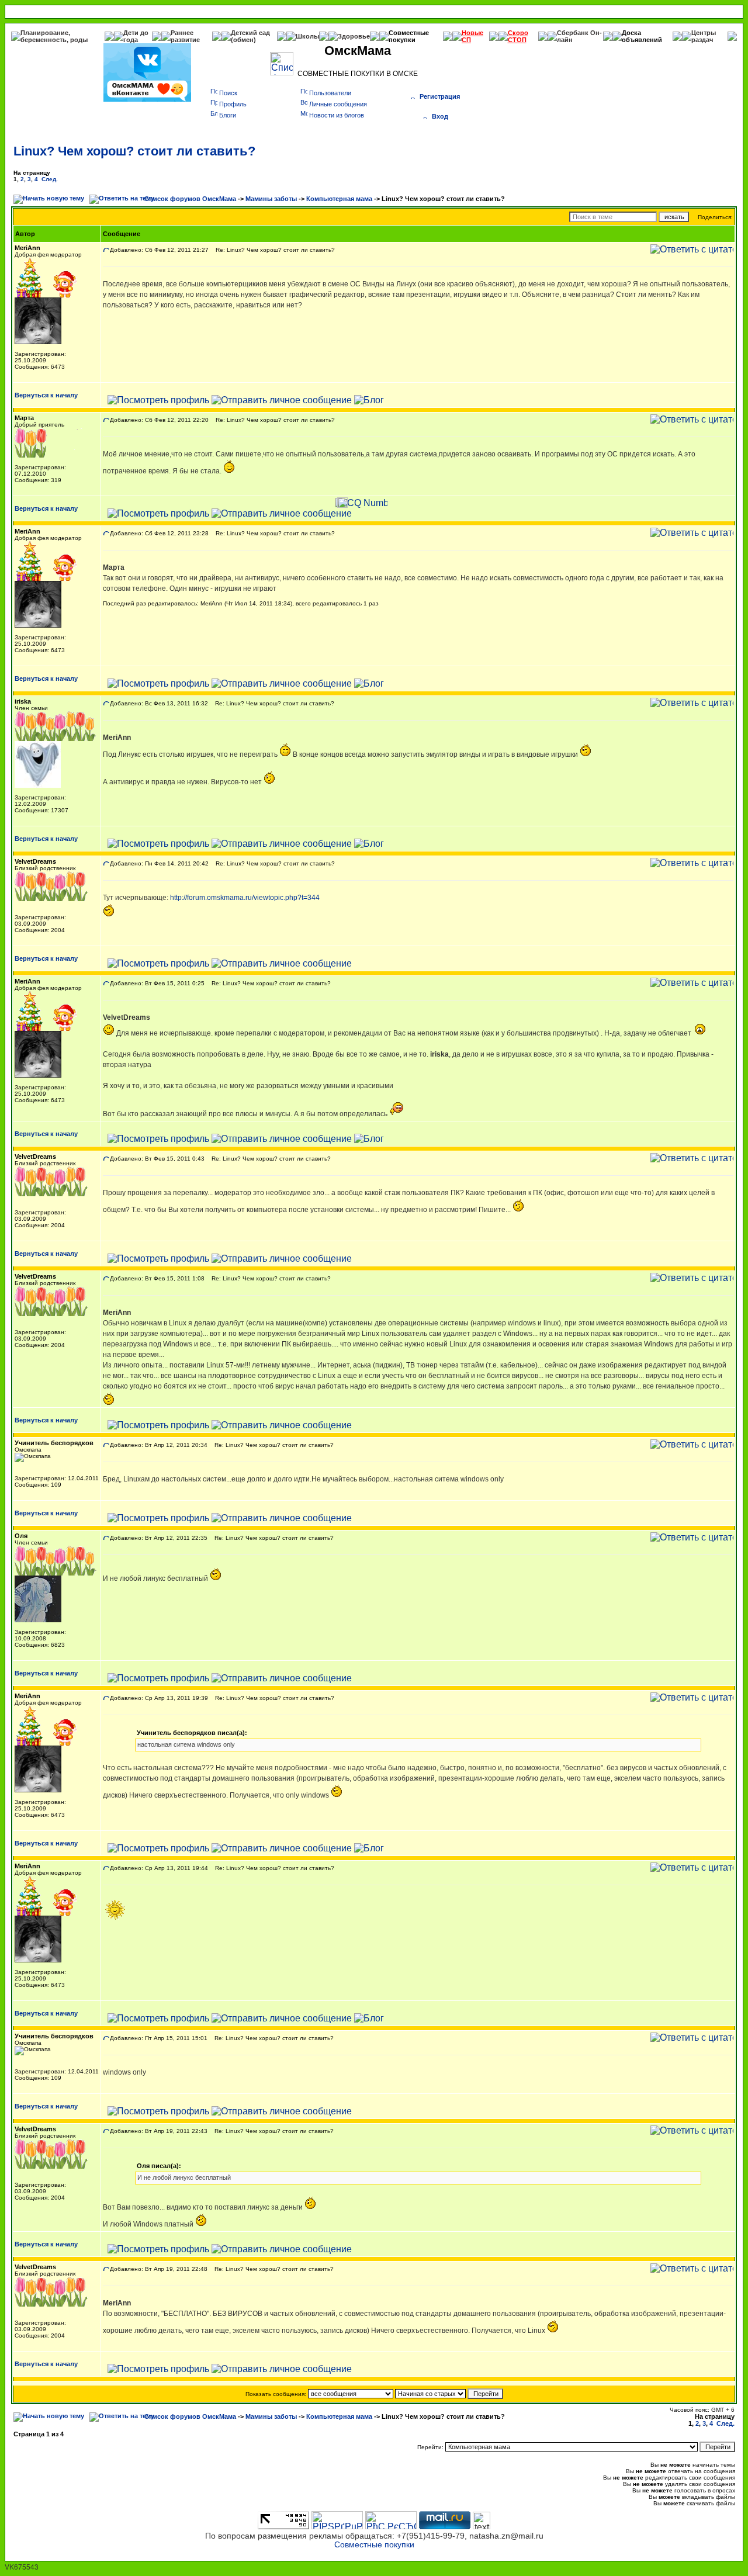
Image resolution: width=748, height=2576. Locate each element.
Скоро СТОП (518, 36)
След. (50, 179)
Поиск (228, 93)
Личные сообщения (338, 104)
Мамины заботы (271, 199)
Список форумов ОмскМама (190, 199)
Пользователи (330, 93)
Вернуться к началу (46, 395)
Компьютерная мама (339, 199)
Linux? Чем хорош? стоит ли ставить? (134, 151)
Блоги (228, 115)
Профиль (233, 104)
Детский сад (250, 33)
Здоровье (354, 36)
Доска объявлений (642, 36)
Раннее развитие (185, 36)
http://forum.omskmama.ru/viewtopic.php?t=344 (245, 898)
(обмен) (243, 40)
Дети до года (136, 36)
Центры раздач (704, 36)
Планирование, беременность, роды (54, 36)
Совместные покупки (409, 36)
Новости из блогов (337, 115)
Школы (307, 36)
